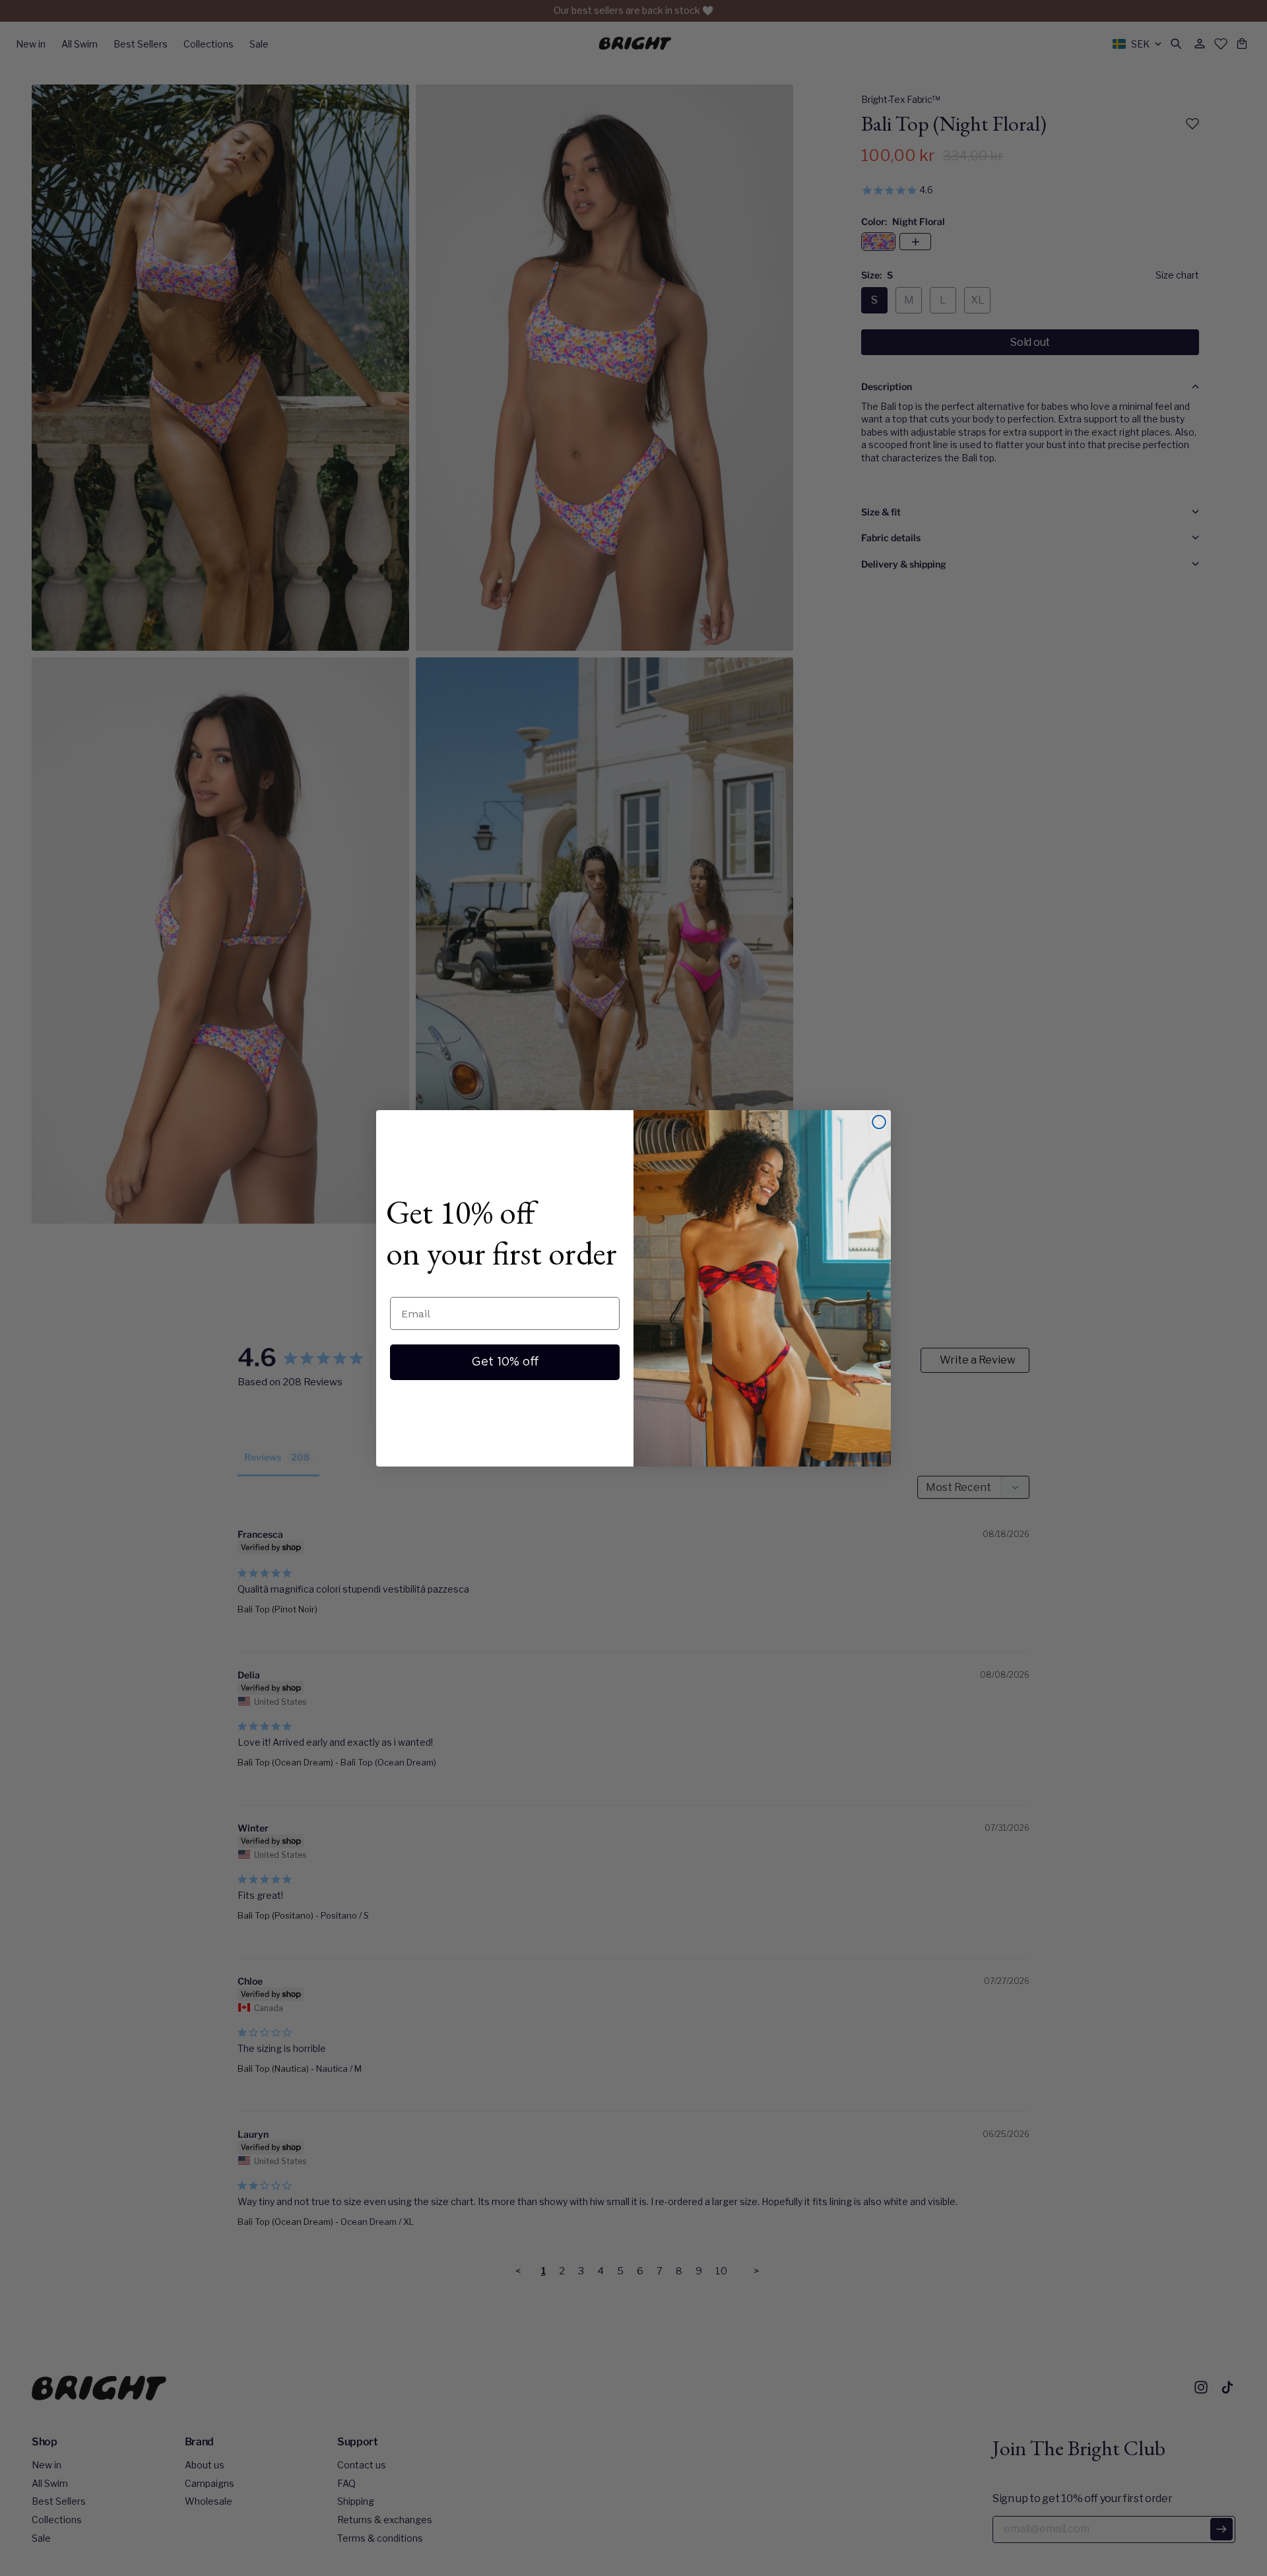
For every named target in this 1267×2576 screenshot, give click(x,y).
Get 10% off (505, 1362)
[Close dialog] (879, 1122)
